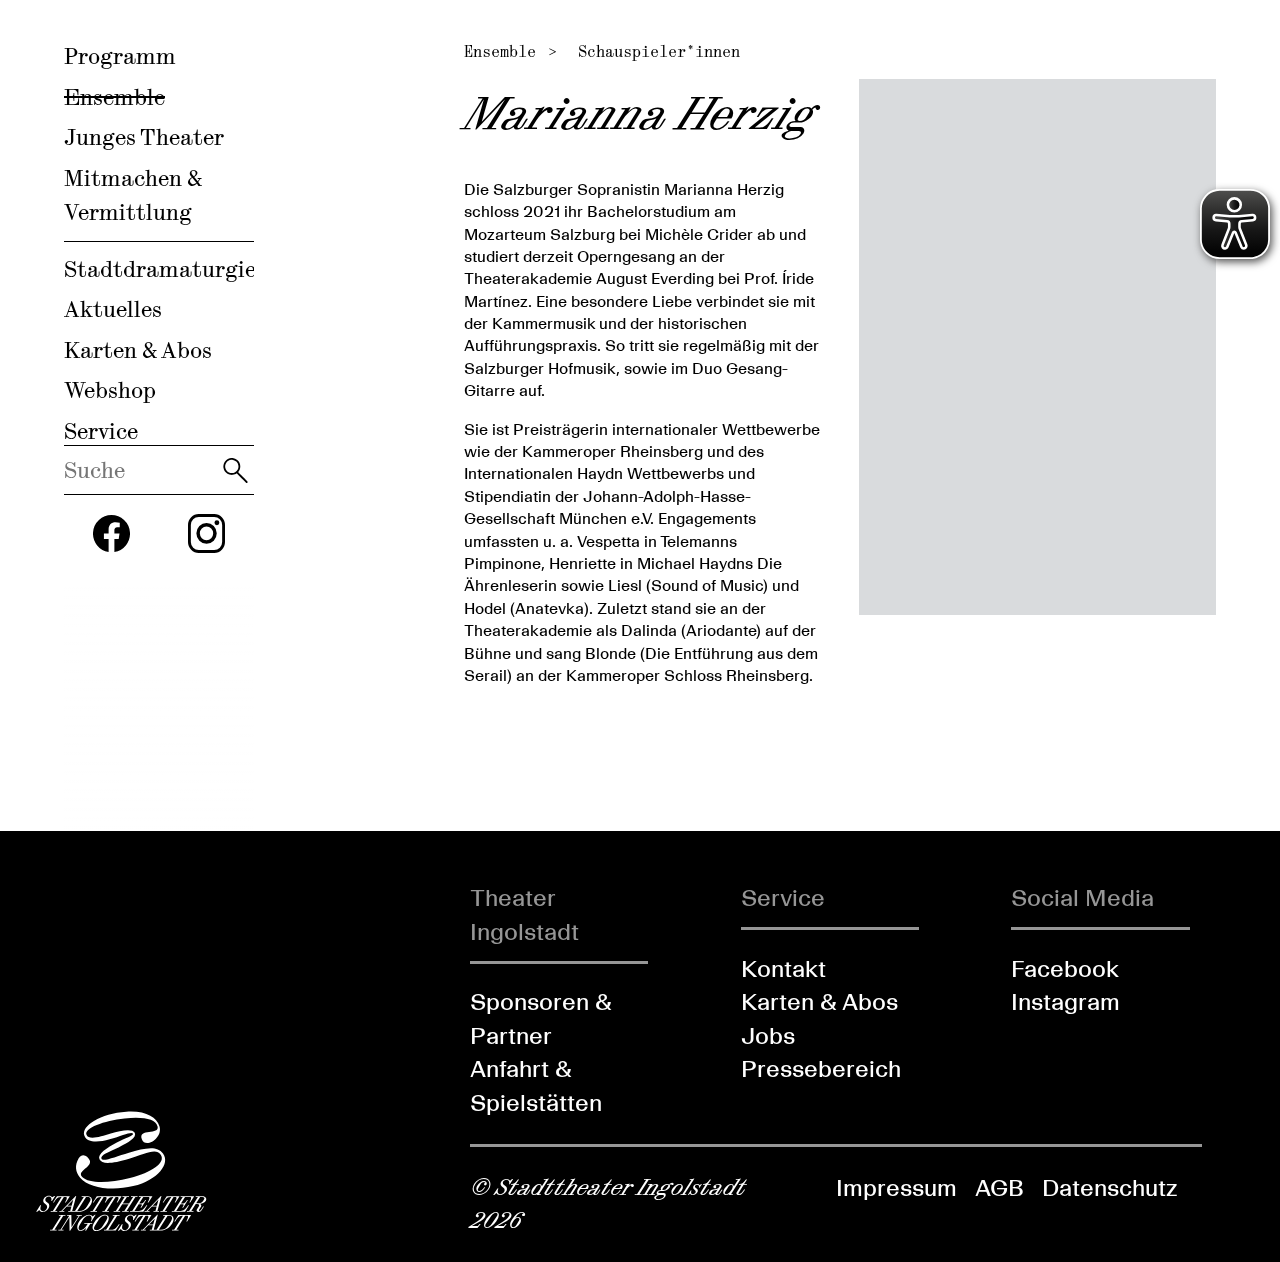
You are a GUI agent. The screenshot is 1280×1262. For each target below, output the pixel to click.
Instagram (1065, 1001)
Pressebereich (821, 1068)
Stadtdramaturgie (160, 269)
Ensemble (114, 97)
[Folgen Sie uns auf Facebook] (112, 534)
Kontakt (783, 968)
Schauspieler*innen (659, 51)
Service (101, 431)
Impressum (896, 1187)
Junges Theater (144, 137)
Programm (120, 56)
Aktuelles (113, 309)
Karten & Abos (138, 350)
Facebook (1065, 968)
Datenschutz (1109, 1187)
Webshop (110, 390)
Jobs (768, 1035)
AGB (999, 1187)
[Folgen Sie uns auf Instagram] (207, 533)
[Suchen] (235, 470)
